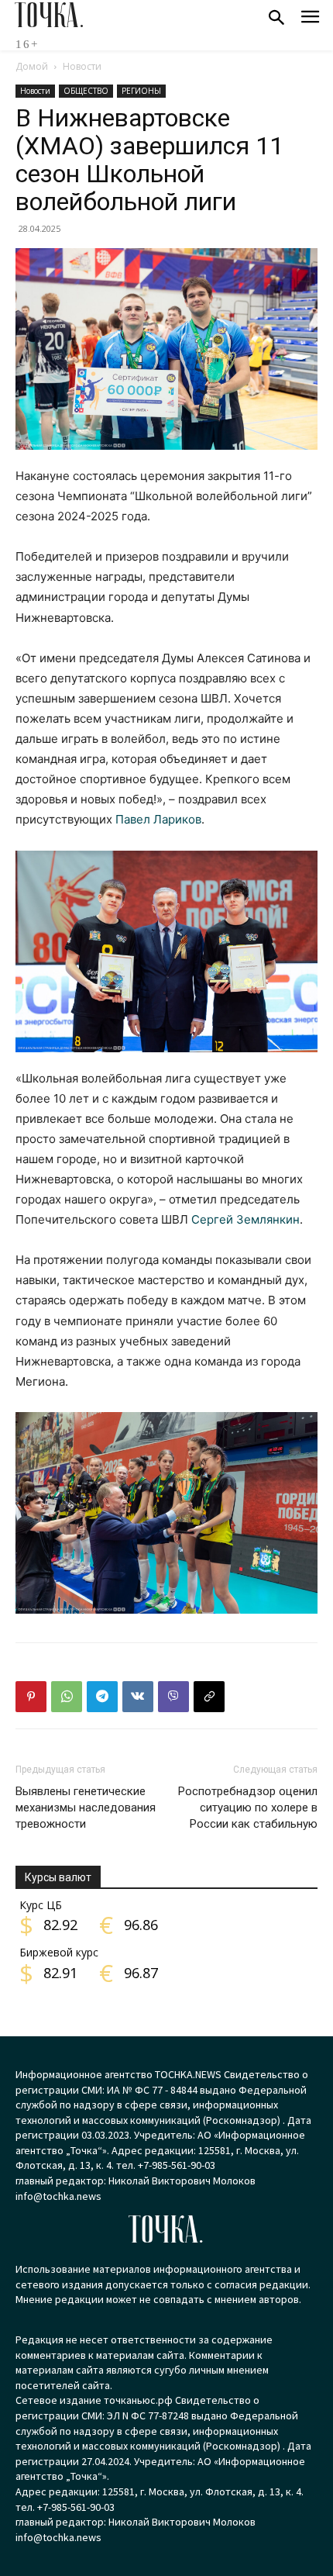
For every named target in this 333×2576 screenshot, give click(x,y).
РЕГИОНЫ (141, 91)
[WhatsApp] (67, 1697)
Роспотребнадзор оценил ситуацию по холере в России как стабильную (248, 1808)
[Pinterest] (31, 1697)
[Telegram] (102, 1697)
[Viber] (173, 1697)
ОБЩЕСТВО (86, 91)
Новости (82, 66)
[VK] (138, 1697)
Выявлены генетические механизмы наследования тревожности (86, 1808)
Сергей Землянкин (245, 1219)
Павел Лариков (158, 819)
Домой (32, 66)
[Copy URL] (209, 1697)
